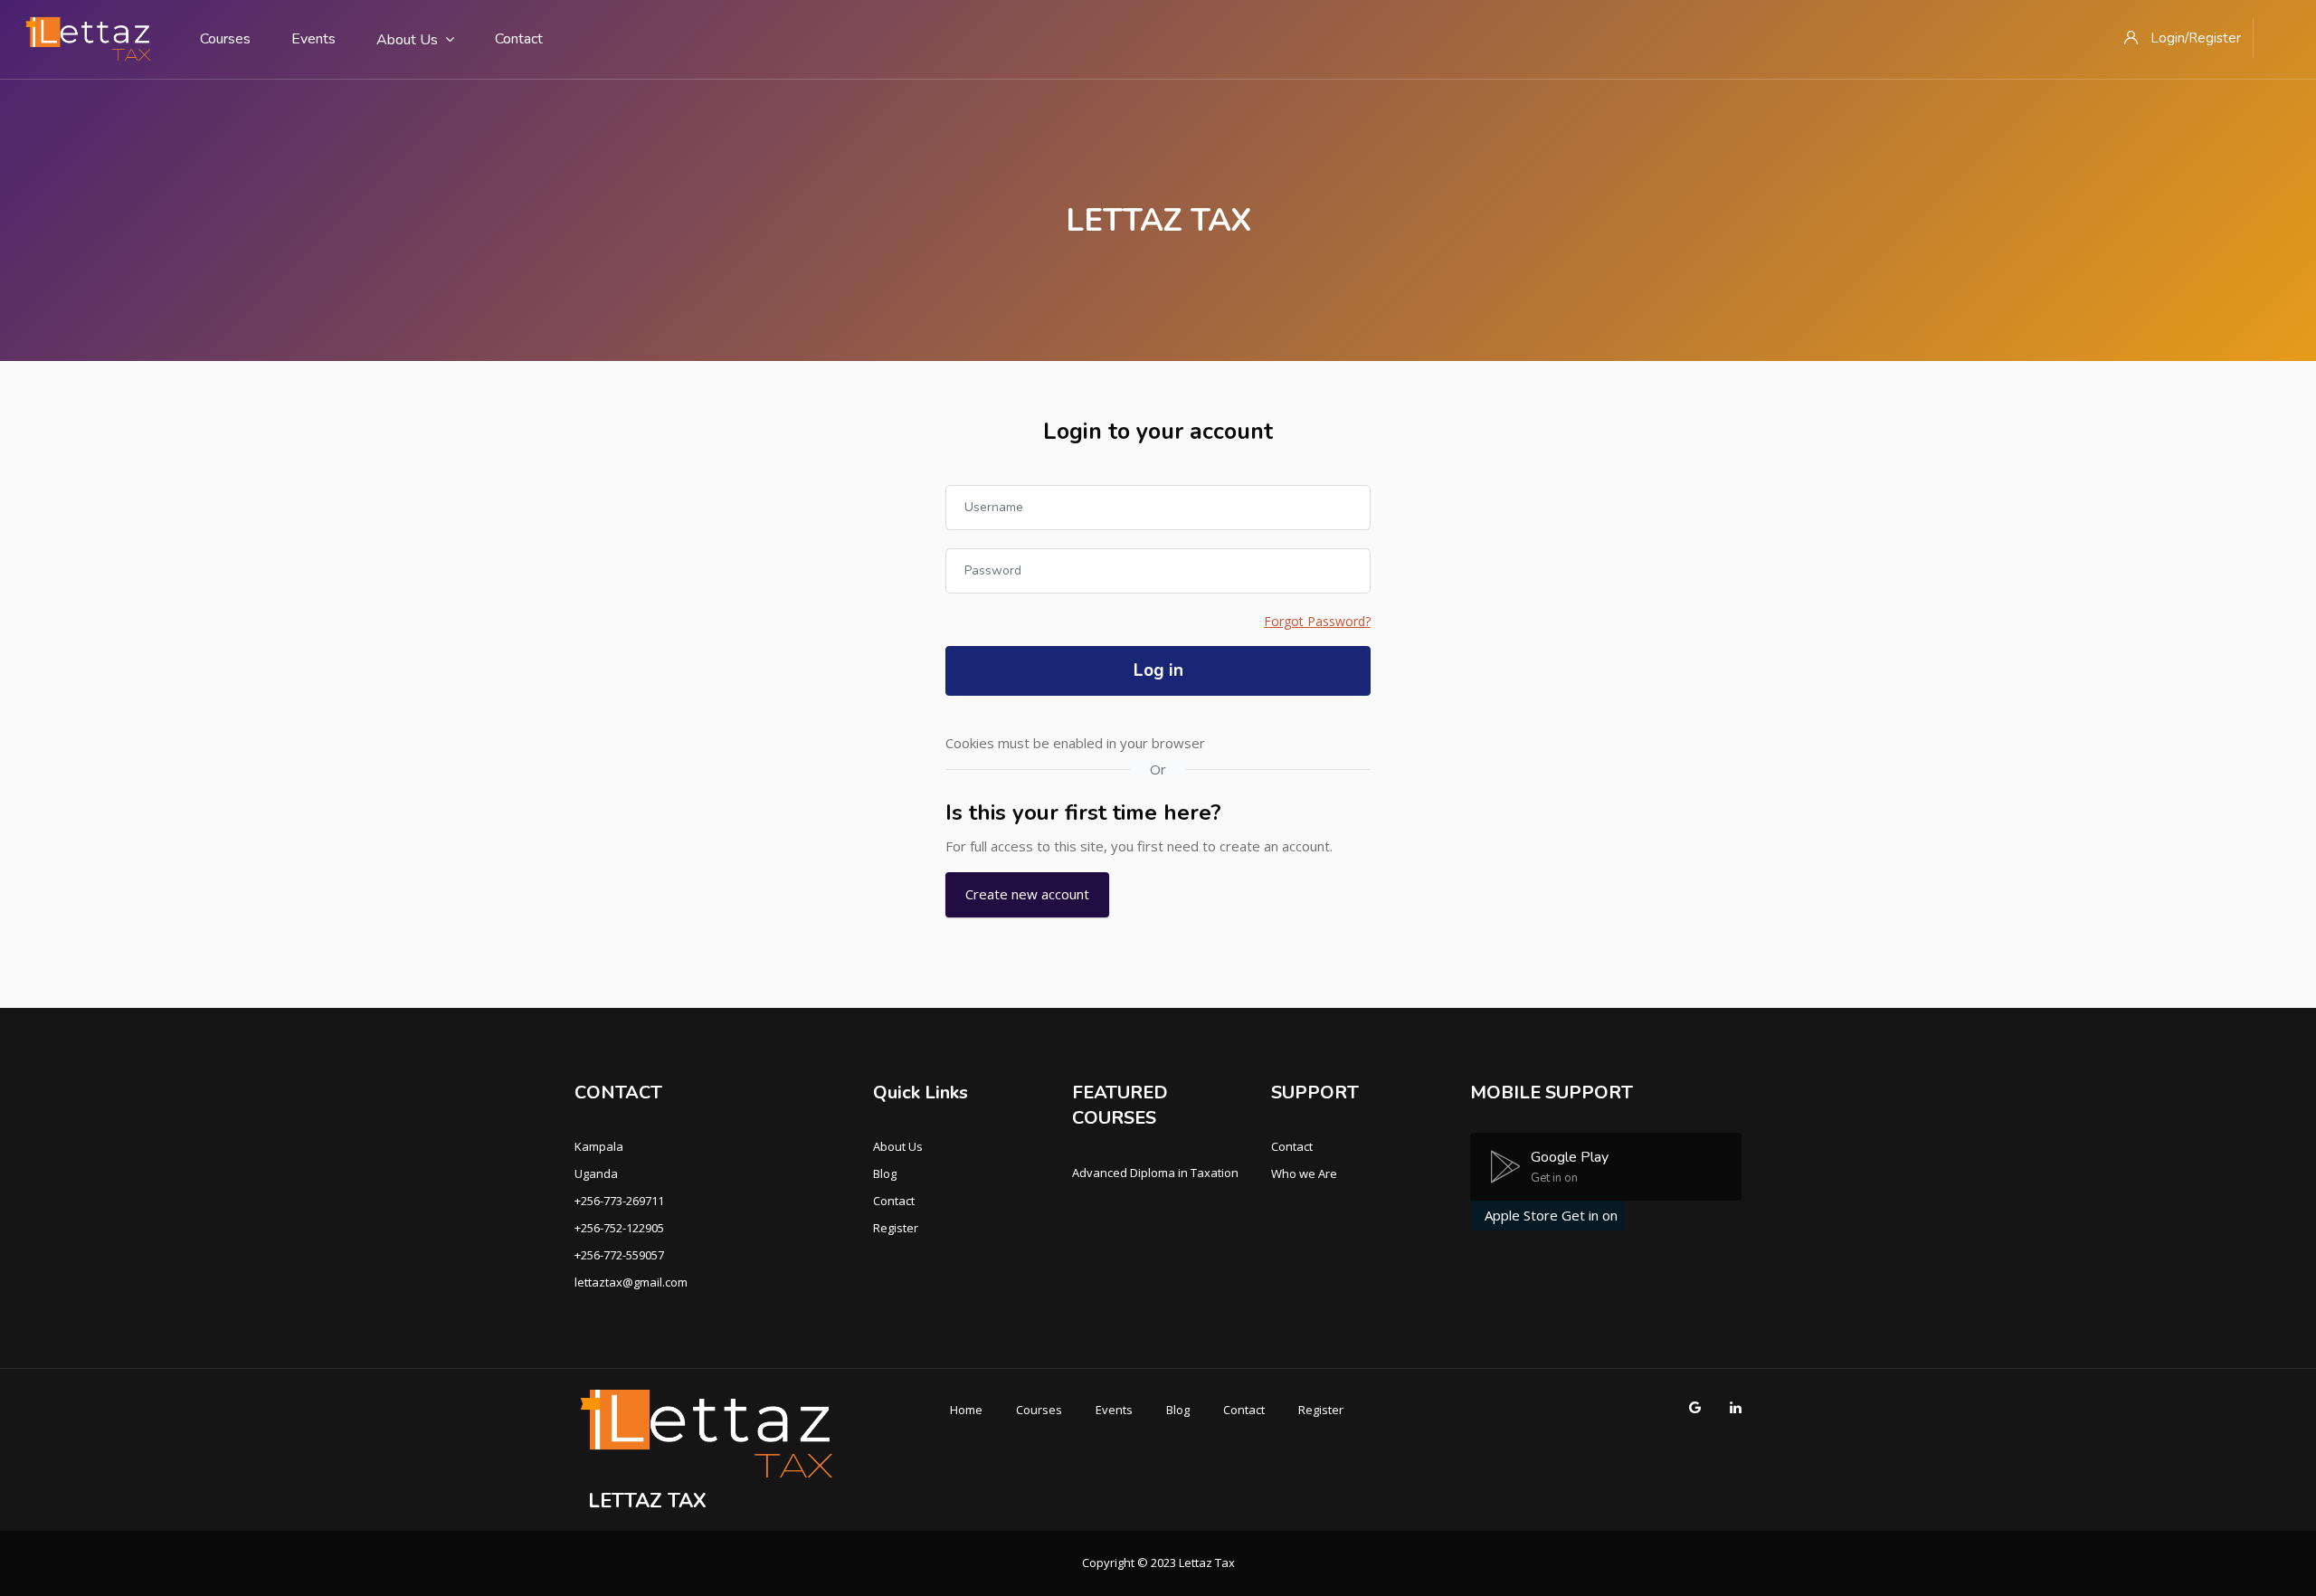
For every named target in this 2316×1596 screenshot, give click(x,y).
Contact (519, 39)
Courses (225, 39)
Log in (1158, 670)
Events (313, 39)
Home (966, 1410)
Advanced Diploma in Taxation (1155, 1173)
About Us (407, 40)
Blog (885, 1173)
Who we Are (1304, 1173)
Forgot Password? (1317, 621)
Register (896, 1228)
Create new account (1027, 894)
